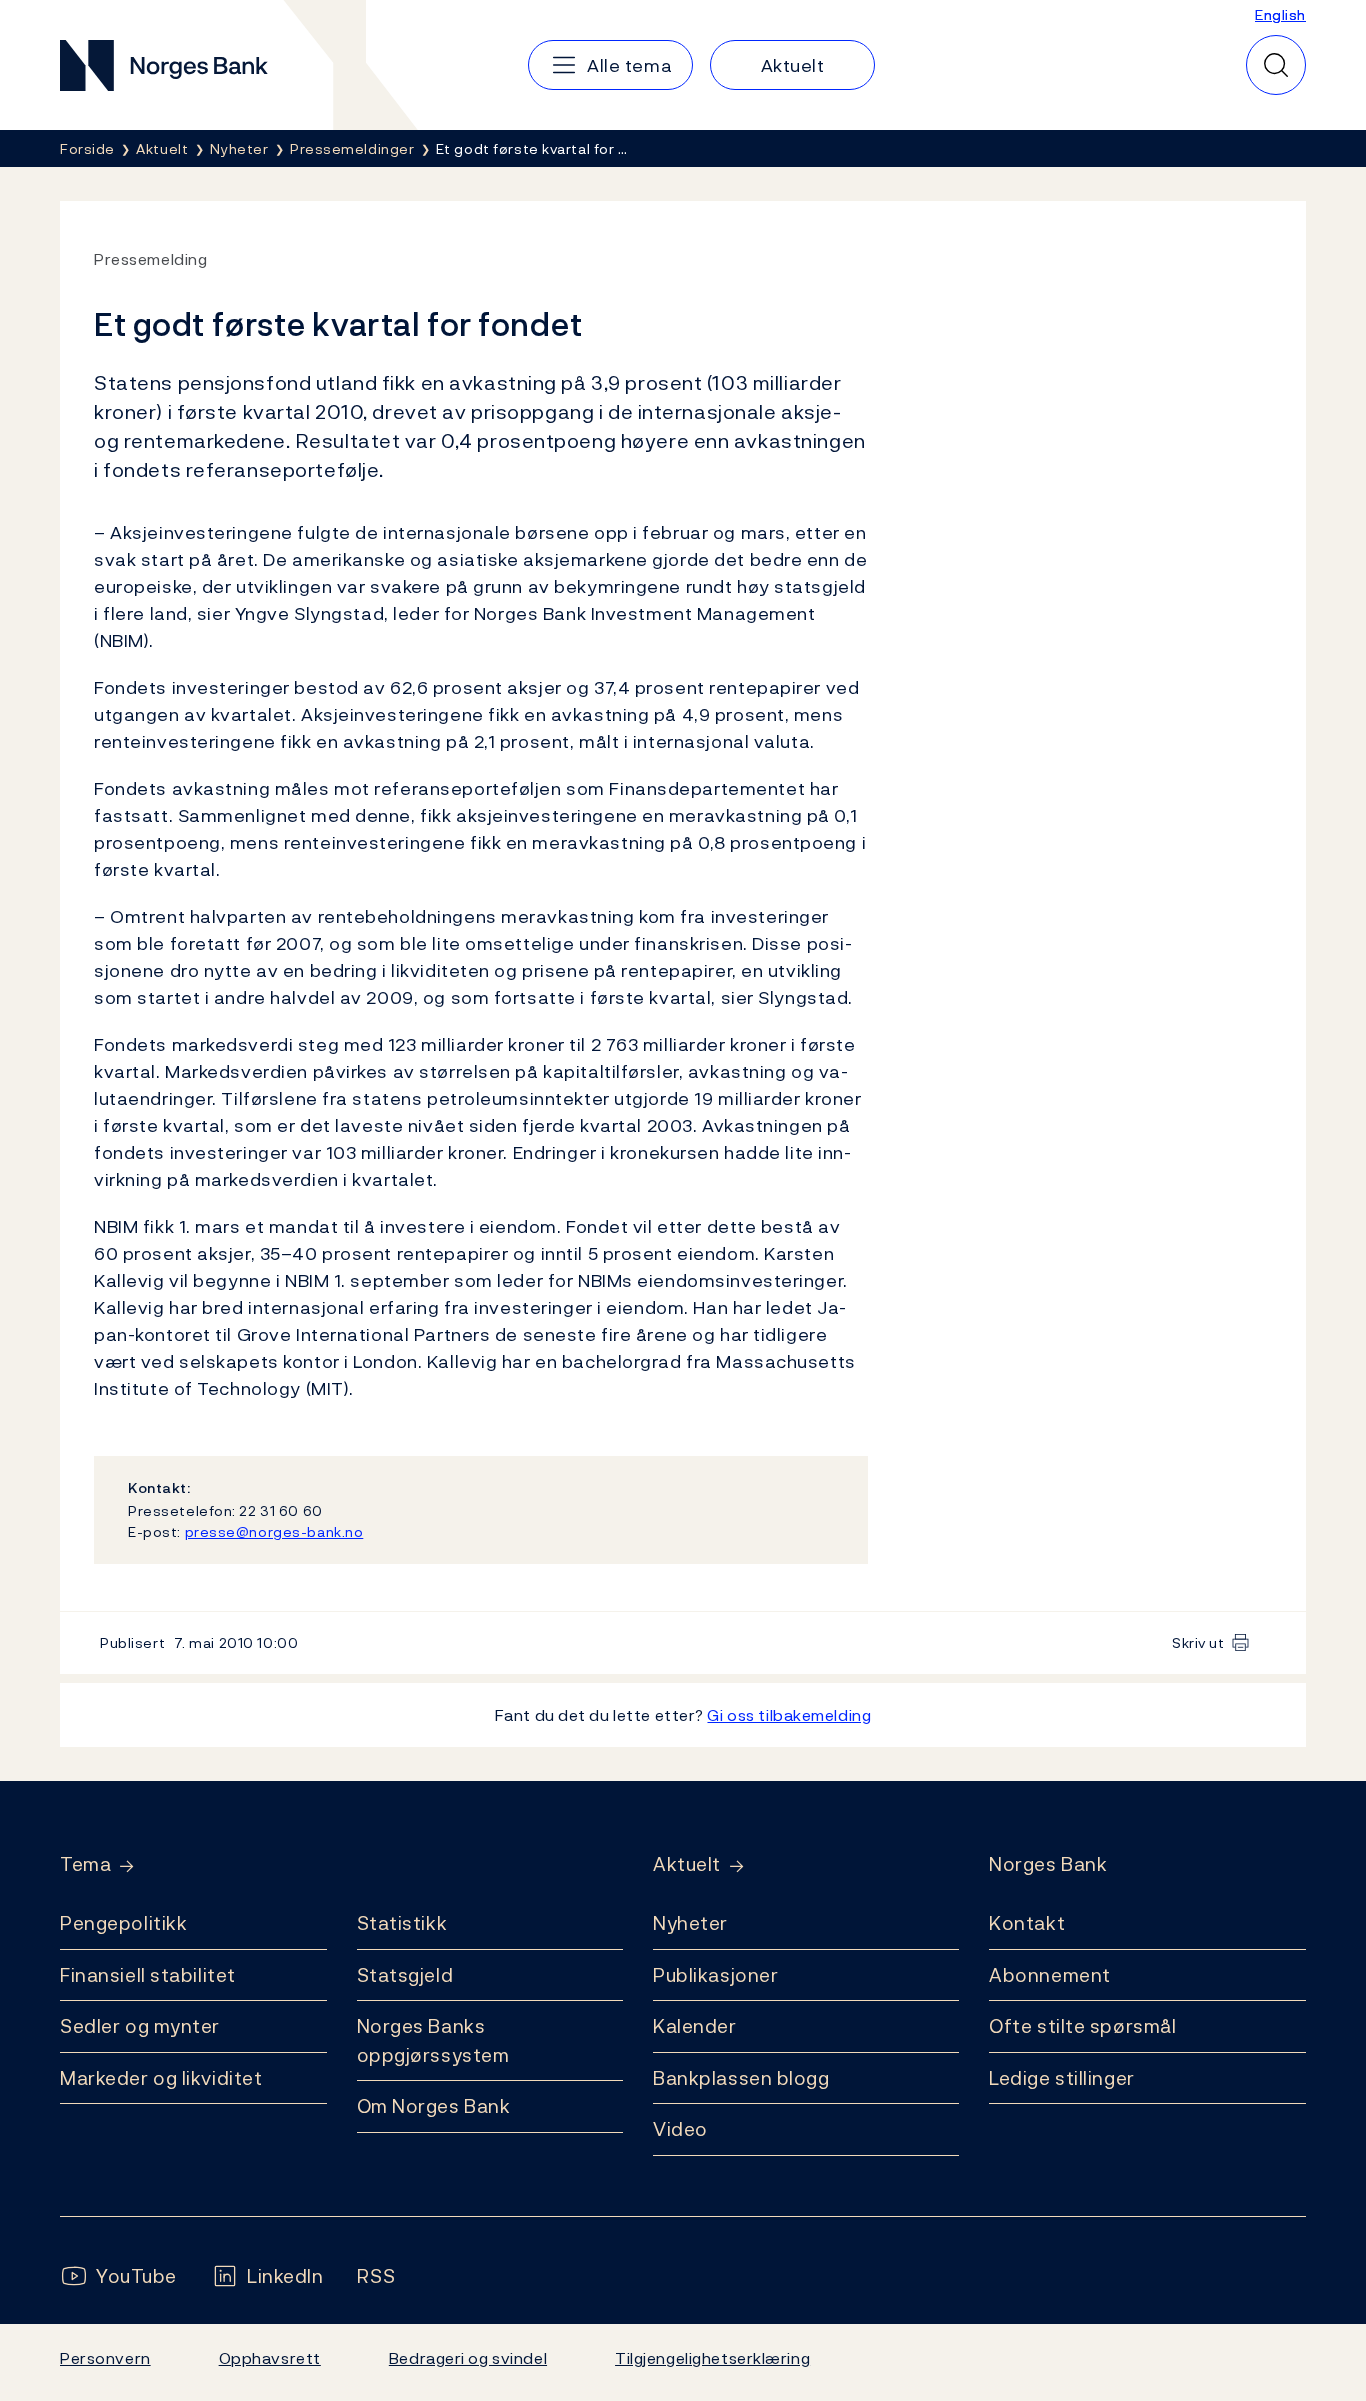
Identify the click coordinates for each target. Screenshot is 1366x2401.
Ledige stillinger (1062, 2078)
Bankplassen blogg (741, 2078)
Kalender (695, 2026)
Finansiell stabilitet (148, 1975)
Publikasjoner (715, 1975)
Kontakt (1027, 1923)
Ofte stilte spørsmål (1082, 2026)
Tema (85, 1864)
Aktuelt (687, 1864)
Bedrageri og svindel (468, 2358)
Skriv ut (1198, 1642)
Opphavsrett (270, 2358)
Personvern (105, 2358)
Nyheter (690, 1923)
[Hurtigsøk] (1276, 65)
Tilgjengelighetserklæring (712, 2358)
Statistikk (402, 1923)
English (1280, 14)
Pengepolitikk (123, 1923)
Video (680, 2129)
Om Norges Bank (434, 2106)
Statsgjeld (405, 1975)
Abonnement (1050, 1975)
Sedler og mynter (140, 2026)
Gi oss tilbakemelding (789, 1715)
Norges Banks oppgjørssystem (433, 2040)
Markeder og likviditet (161, 2078)
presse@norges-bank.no (274, 1531)
